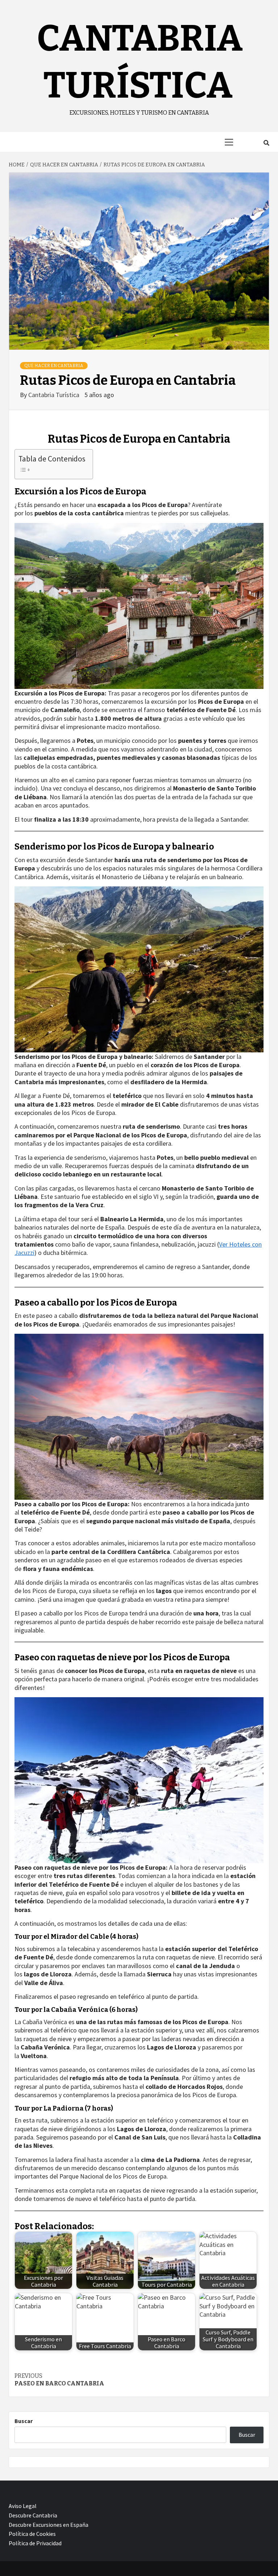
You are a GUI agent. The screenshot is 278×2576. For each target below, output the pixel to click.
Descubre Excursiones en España (49, 2525)
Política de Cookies (32, 2534)
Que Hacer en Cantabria (54, 366)
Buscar (24, 2421)
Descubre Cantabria (33, 2515)
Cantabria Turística (54, 395)
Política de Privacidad (35, 2543)
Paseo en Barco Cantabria (59, 2380)
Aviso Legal (23, 2506)
